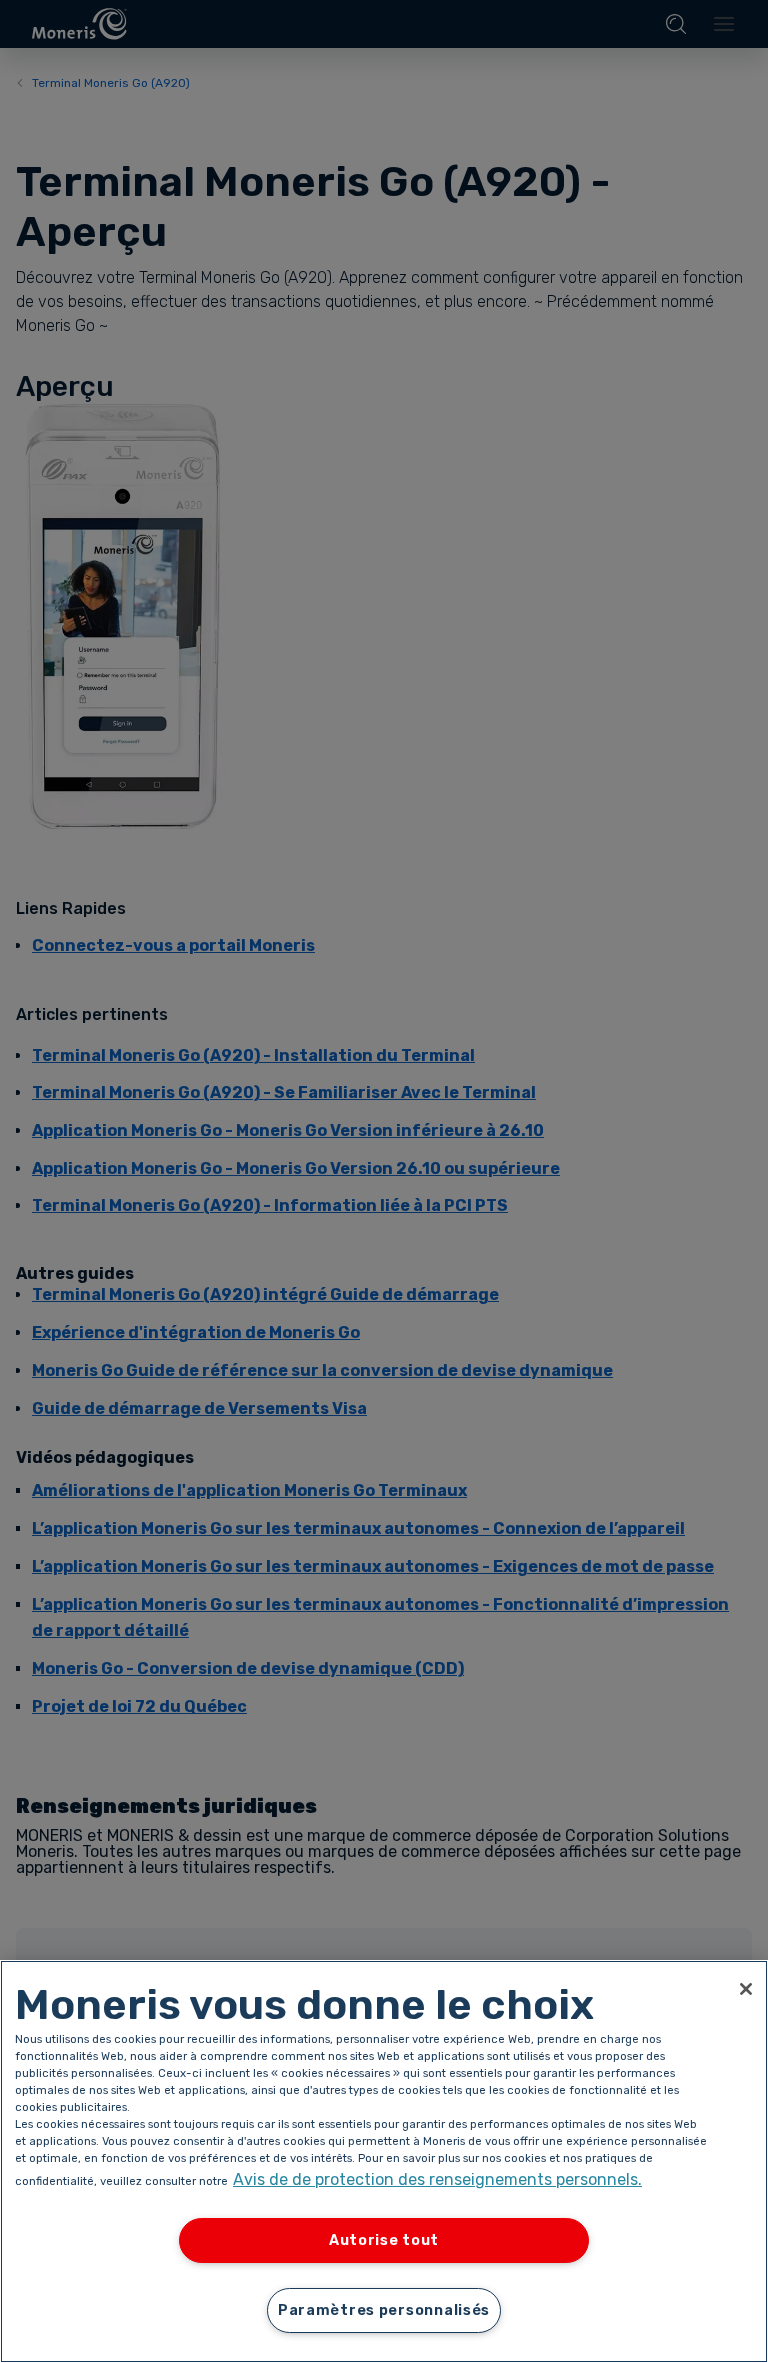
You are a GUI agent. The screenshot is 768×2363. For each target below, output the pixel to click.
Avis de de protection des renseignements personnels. (437, 2179)
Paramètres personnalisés (384, 2310)
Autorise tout (384, 2240)
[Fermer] (746, 1989)
